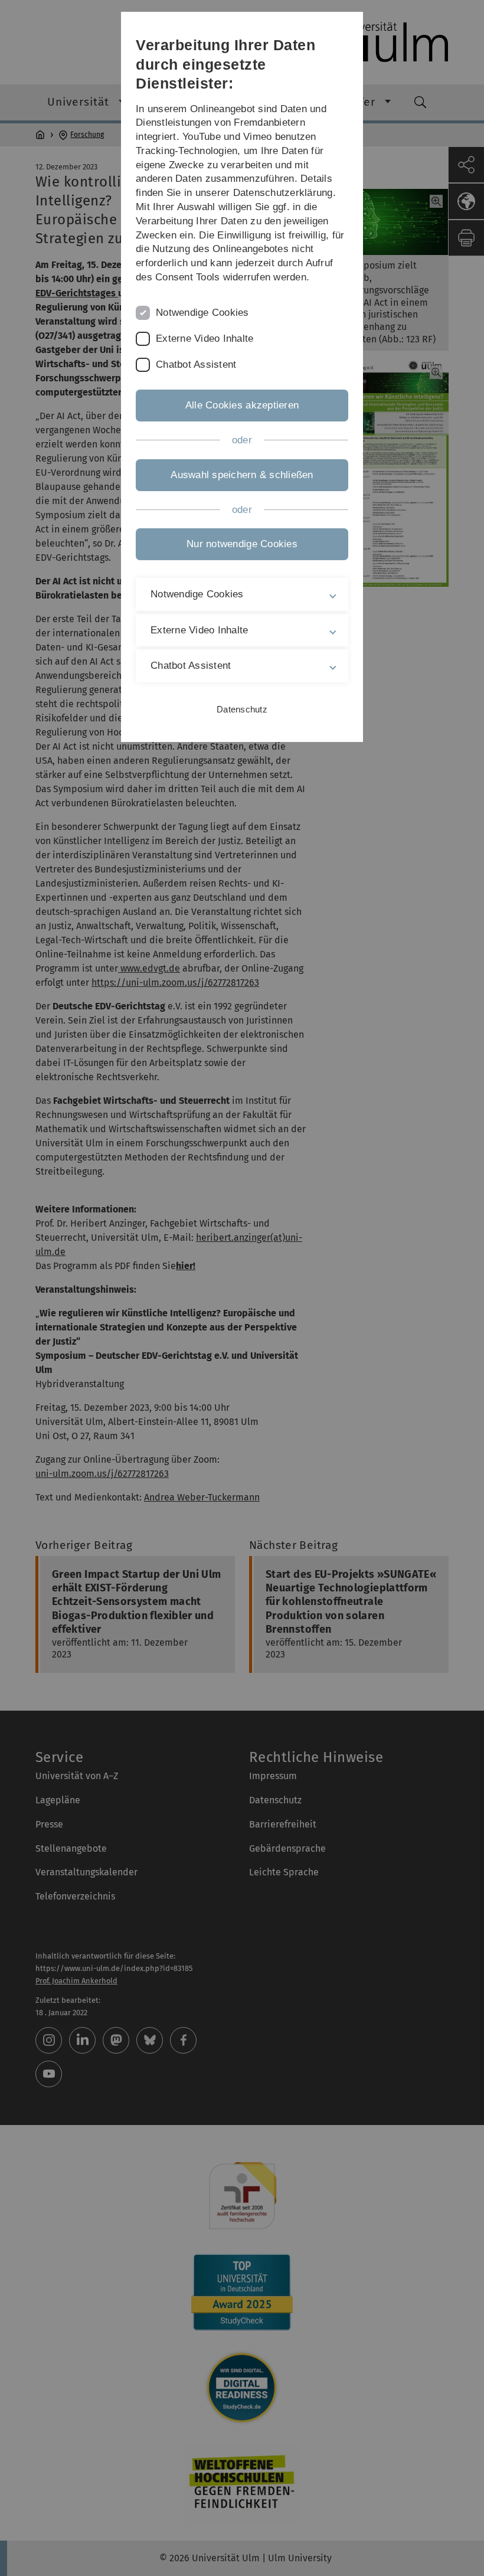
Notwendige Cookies (202, 313)
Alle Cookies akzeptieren (242, 405)
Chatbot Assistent (196, 365)
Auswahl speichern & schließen (242, 475)
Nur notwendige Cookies (242, 544)
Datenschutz (242, 709)
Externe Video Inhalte (205, 339)
